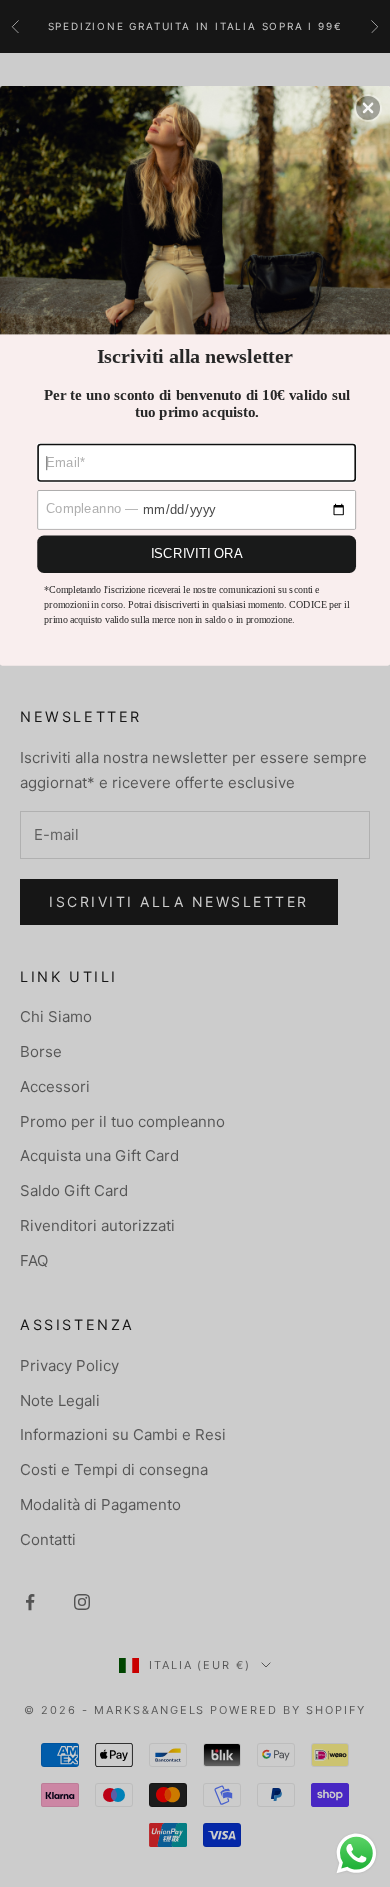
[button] (368, 108)
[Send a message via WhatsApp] (356, 1853)
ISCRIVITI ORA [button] (197, 553)
